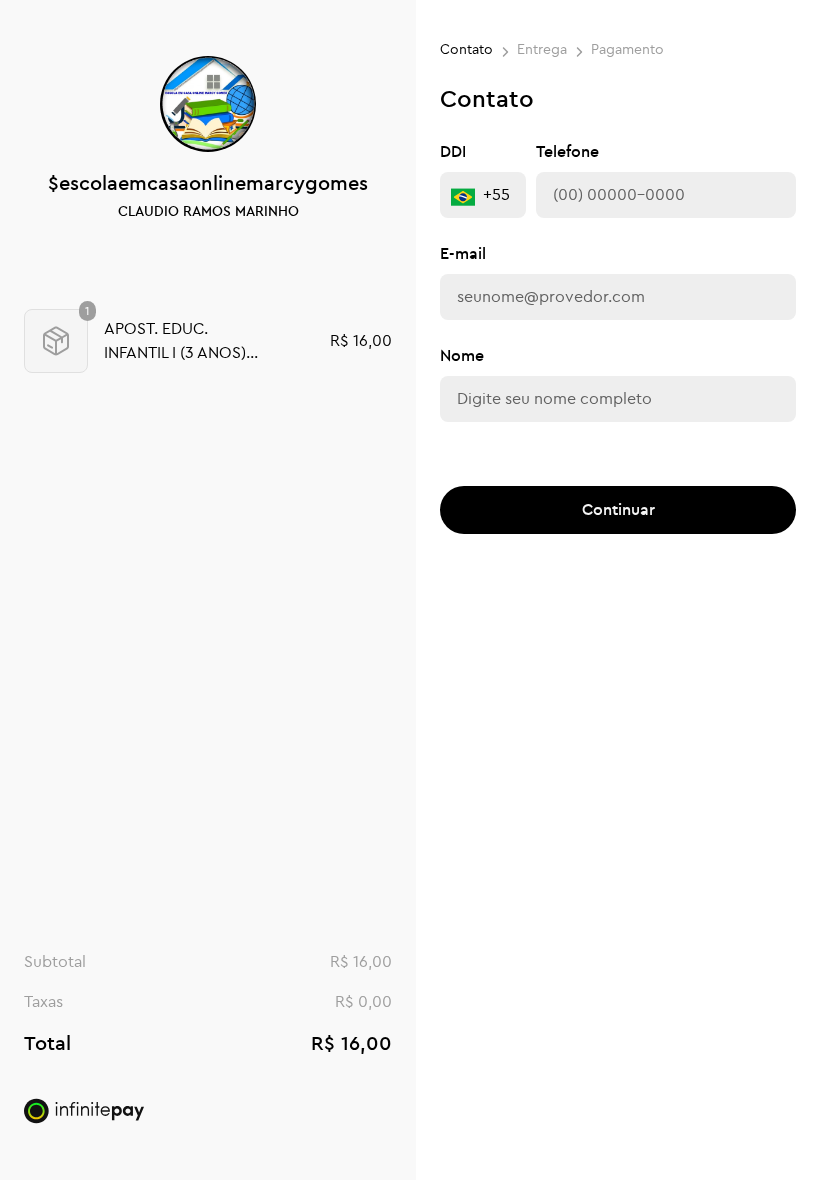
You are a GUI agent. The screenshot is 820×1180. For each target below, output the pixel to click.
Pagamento (627, 50)
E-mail (463, 254)
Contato (466, 50)
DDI (453, 152)
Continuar (618, 510)
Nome (462, 356)
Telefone (567, 152)
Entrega (542, 50)
